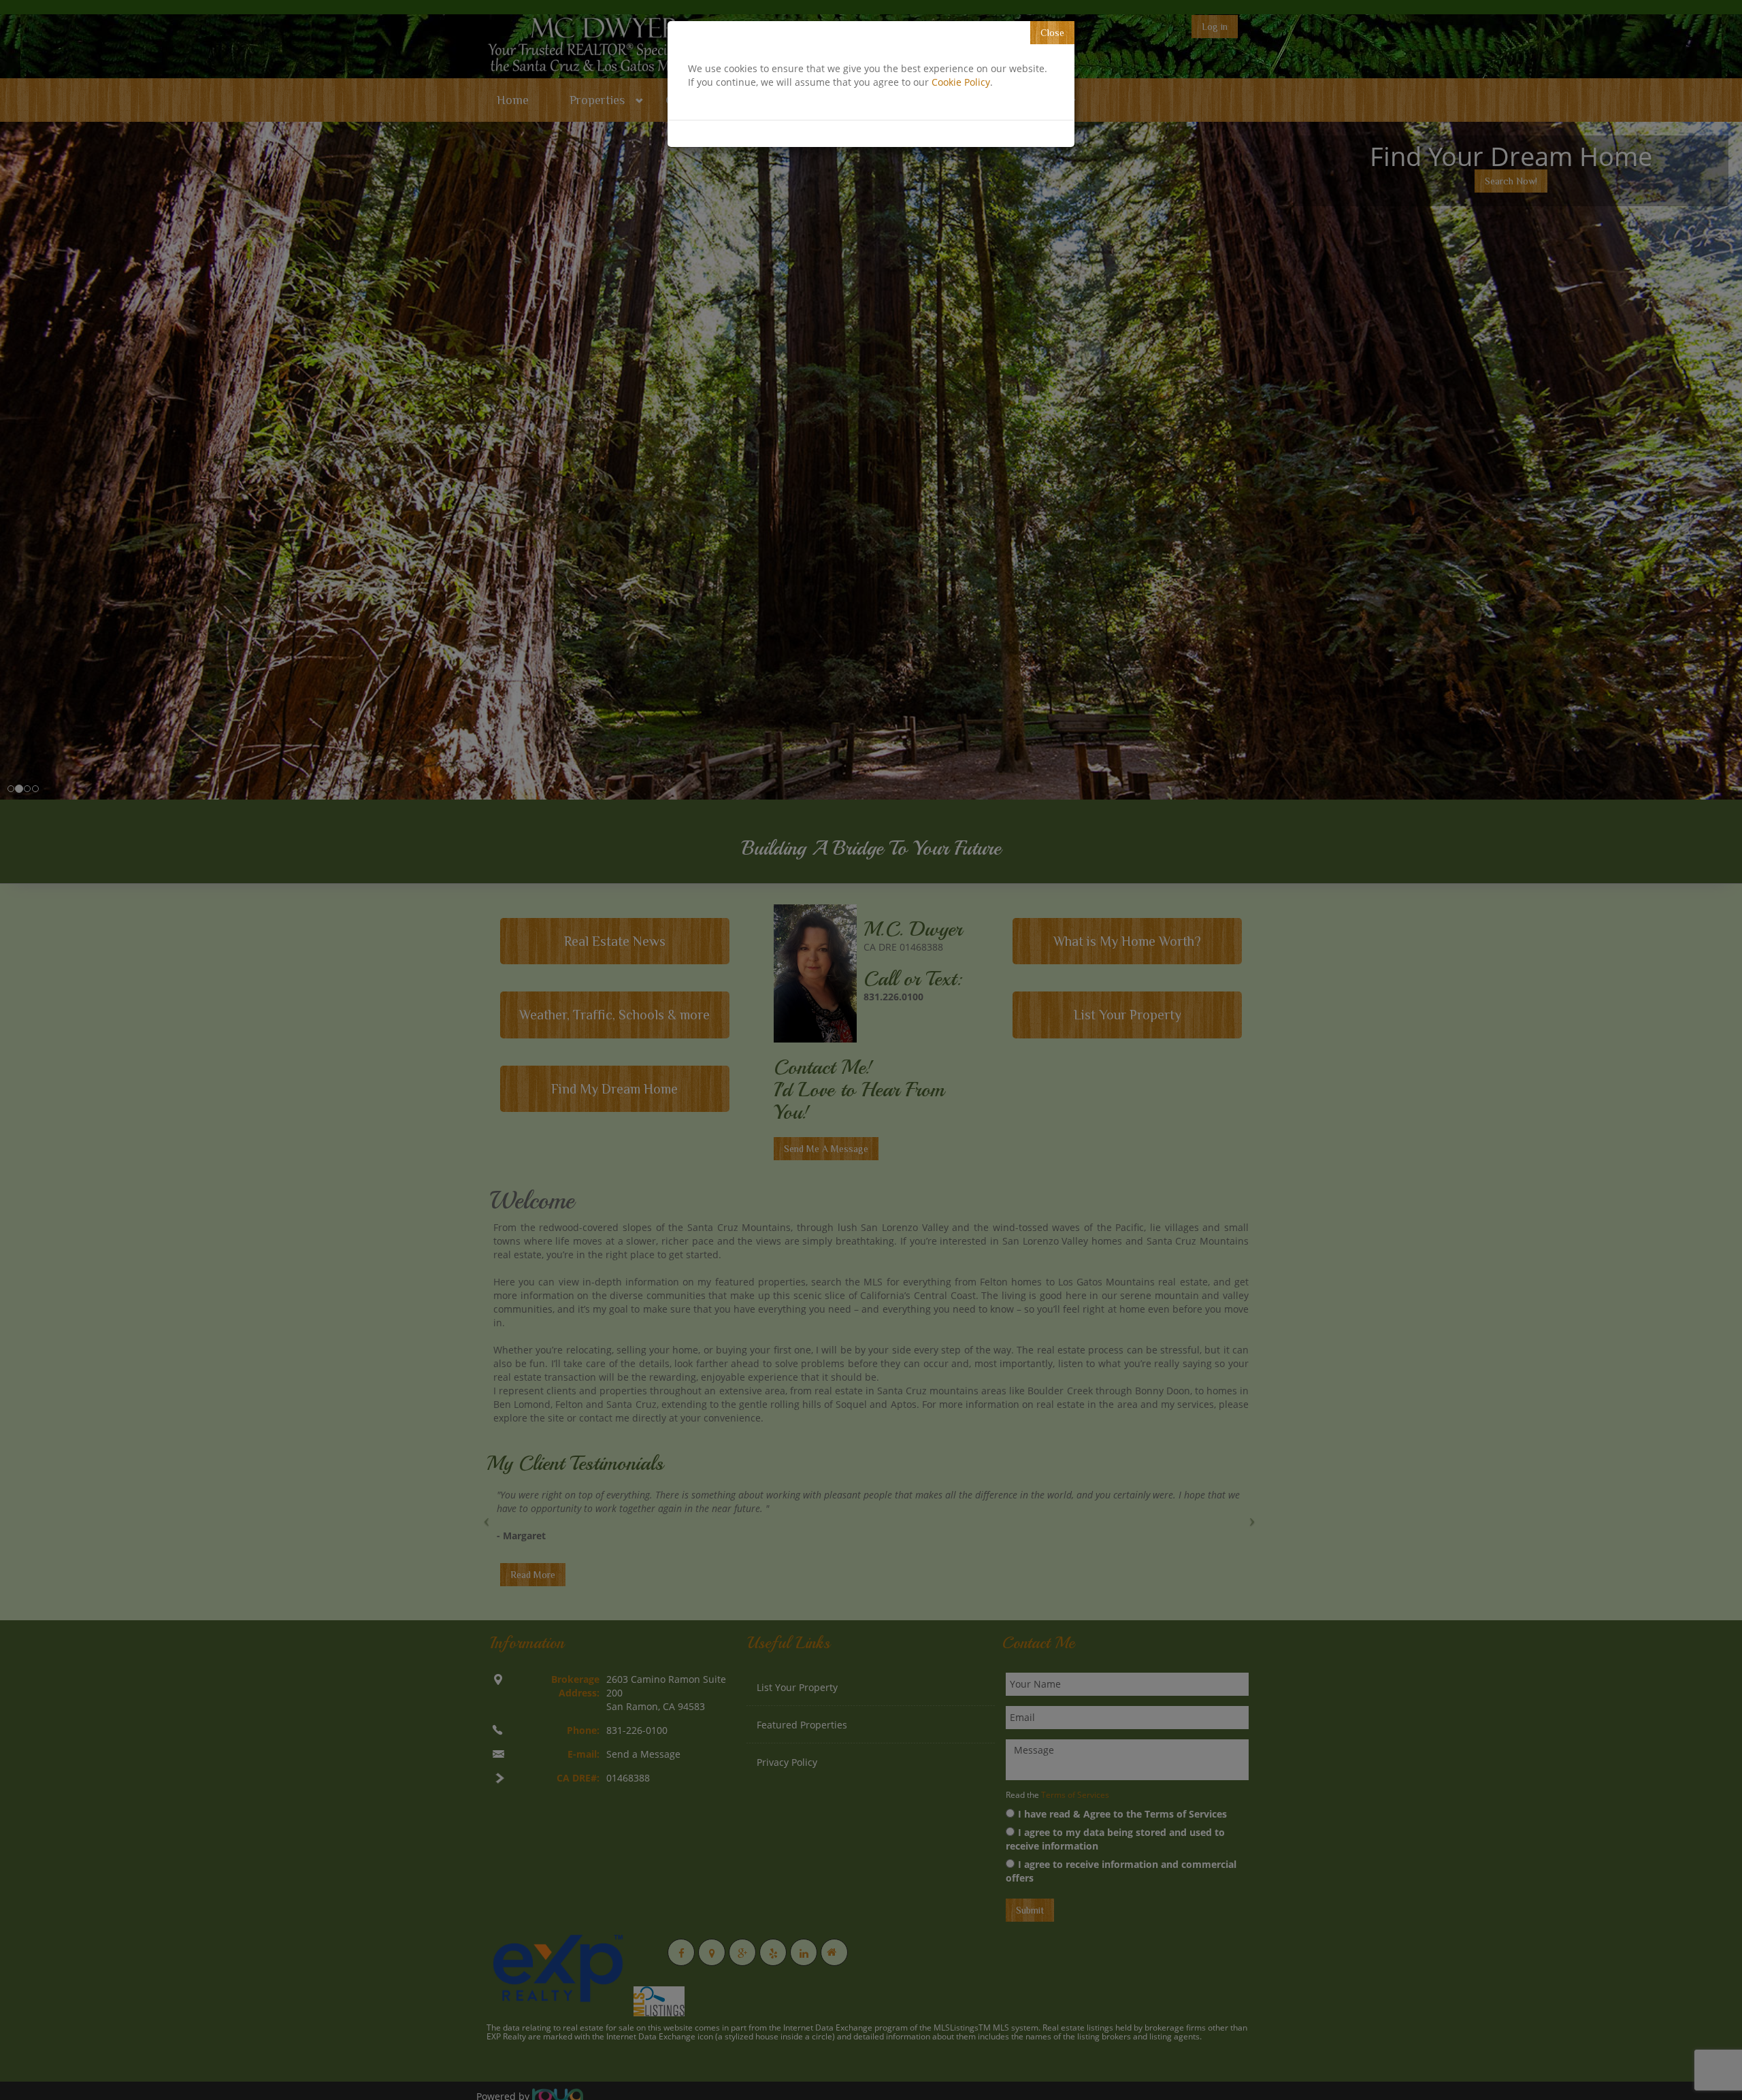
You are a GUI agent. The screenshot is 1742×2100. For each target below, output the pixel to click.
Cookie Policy (961, 82)
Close (1052, 33)
